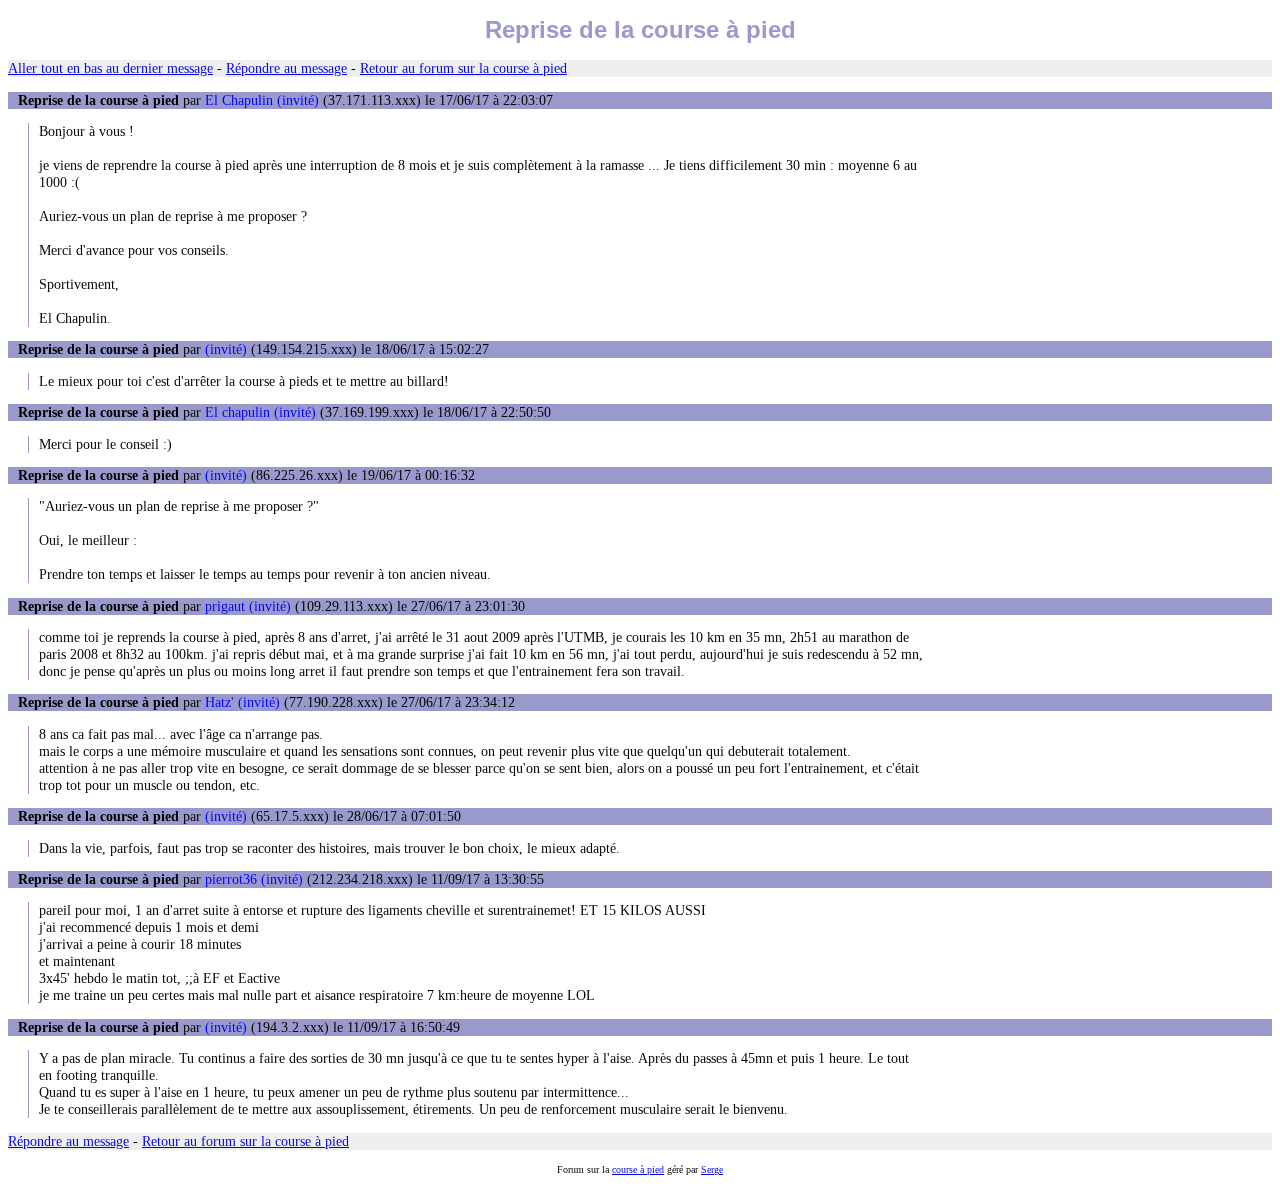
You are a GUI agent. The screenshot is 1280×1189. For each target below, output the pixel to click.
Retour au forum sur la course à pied (463, 68)
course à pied (638, 1169)
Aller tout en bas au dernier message (110, 68)
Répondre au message (286, 68)
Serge (712, 1169)
